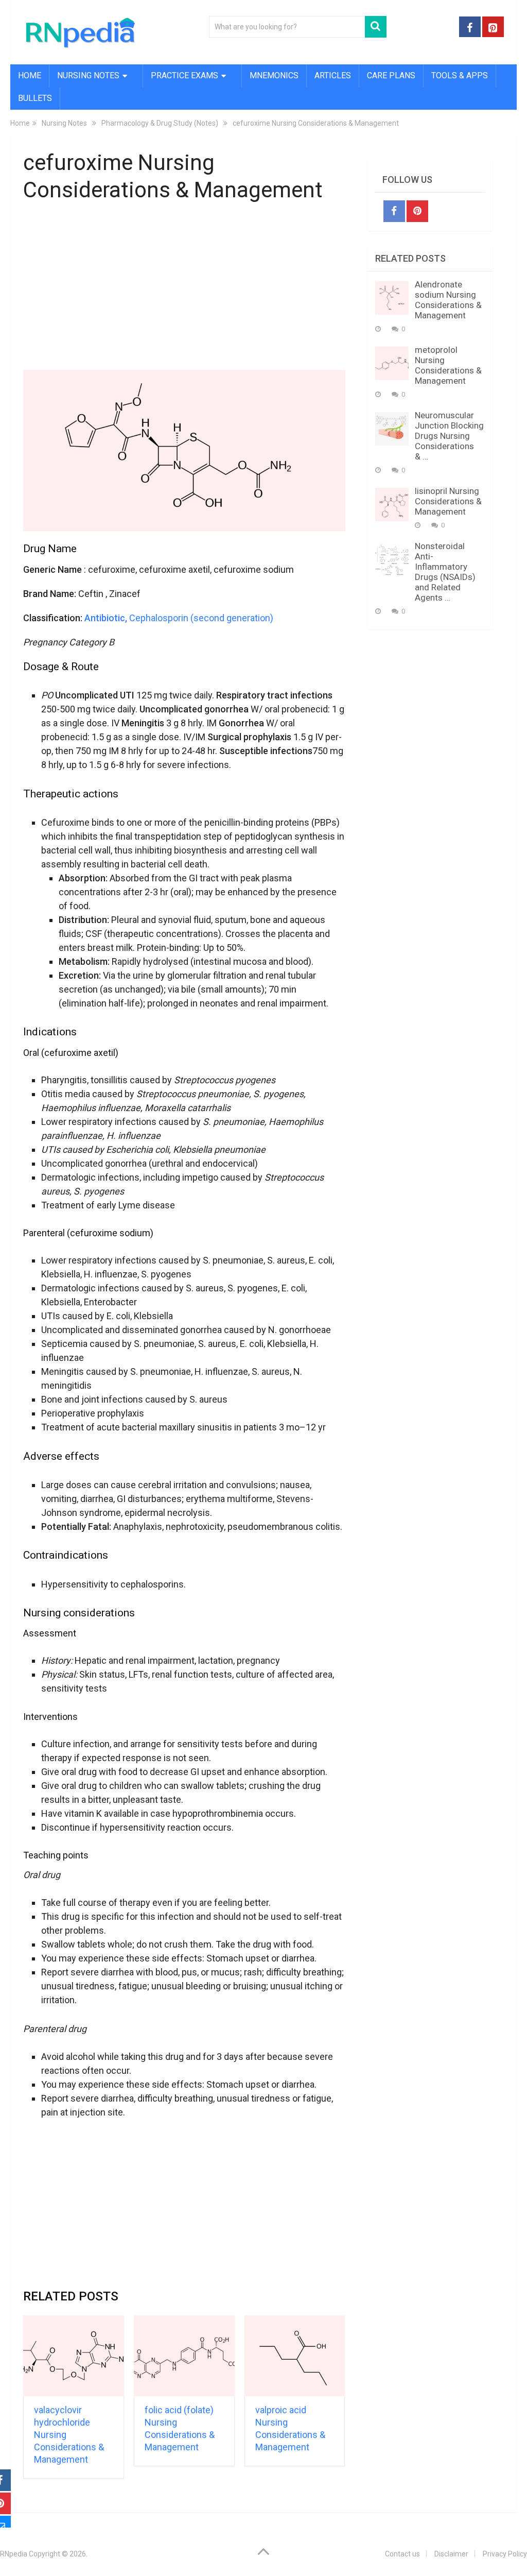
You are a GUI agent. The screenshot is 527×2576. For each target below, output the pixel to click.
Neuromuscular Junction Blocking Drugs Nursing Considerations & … (449, 436)
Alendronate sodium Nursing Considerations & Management (448, 300)
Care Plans (391, 75)
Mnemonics (274, 75)
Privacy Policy (505, 2554)
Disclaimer (451, 2554)
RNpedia (14, 2554)
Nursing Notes (88, 75)
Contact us (402, 2554)
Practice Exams (185, 75)
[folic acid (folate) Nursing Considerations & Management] (184, 2356)
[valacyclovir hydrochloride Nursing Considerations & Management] (74, 2356)
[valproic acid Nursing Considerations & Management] (295, 2356)
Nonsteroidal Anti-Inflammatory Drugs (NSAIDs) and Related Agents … (445, 572)
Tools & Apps (460, 75)
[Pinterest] (417, 211)
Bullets (35, 98)
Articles (333, 75)
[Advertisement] (185, 288)
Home (30, 75)
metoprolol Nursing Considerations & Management (448, 365)
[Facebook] (394, 211)
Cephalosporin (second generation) (179, 618)
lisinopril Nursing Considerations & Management (448, 501)
